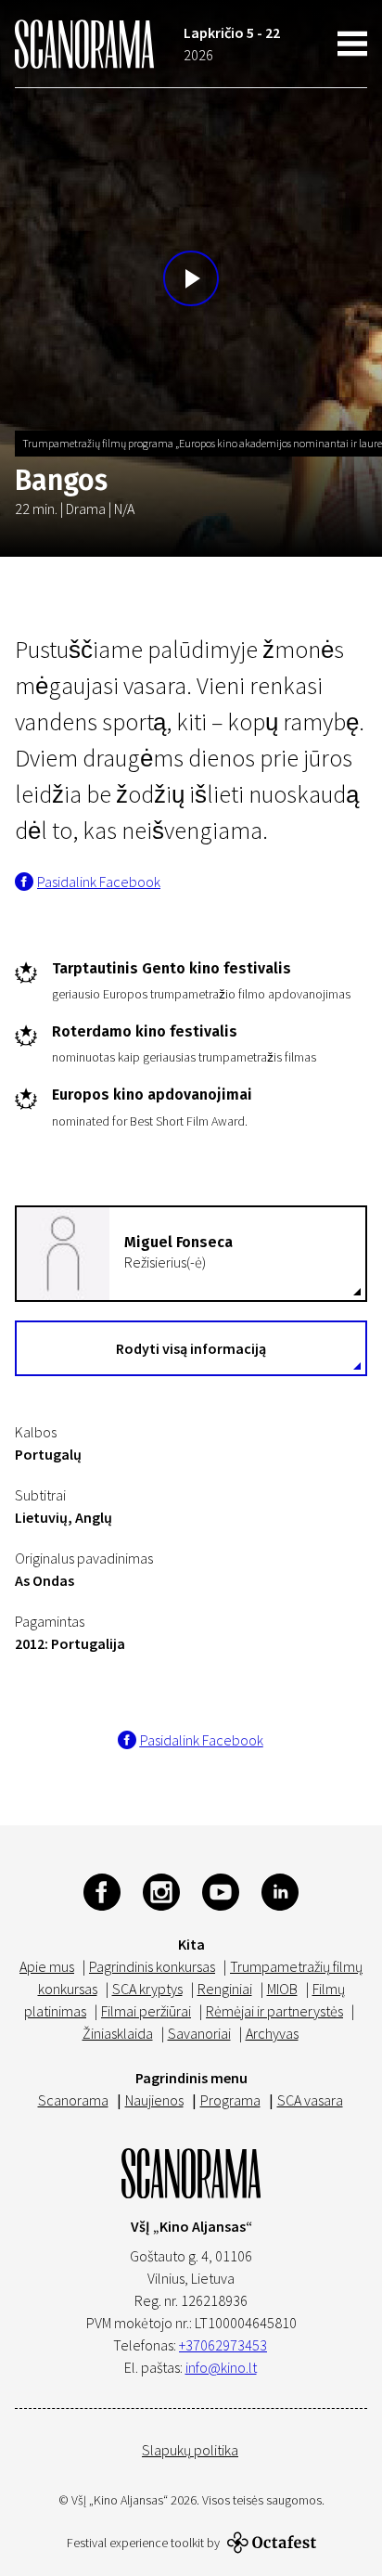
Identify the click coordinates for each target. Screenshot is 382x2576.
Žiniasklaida (118, 2033)
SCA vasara (310, 2100)
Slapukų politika (190, 2450)
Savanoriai (199, 2033)
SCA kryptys (147, 1989)
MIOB (282, 1989)
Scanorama (73, 2100)
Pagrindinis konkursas (152, 1966)
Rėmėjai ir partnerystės (274, 2011)
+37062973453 (223, 2345)
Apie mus (47, 1966)
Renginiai (225, 1989)
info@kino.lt (221, 2367)
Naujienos (154, 2100)
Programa (230, 2100)
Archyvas (272, 2033)
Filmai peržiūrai (146, 2011)
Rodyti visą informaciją (191, 1348)
